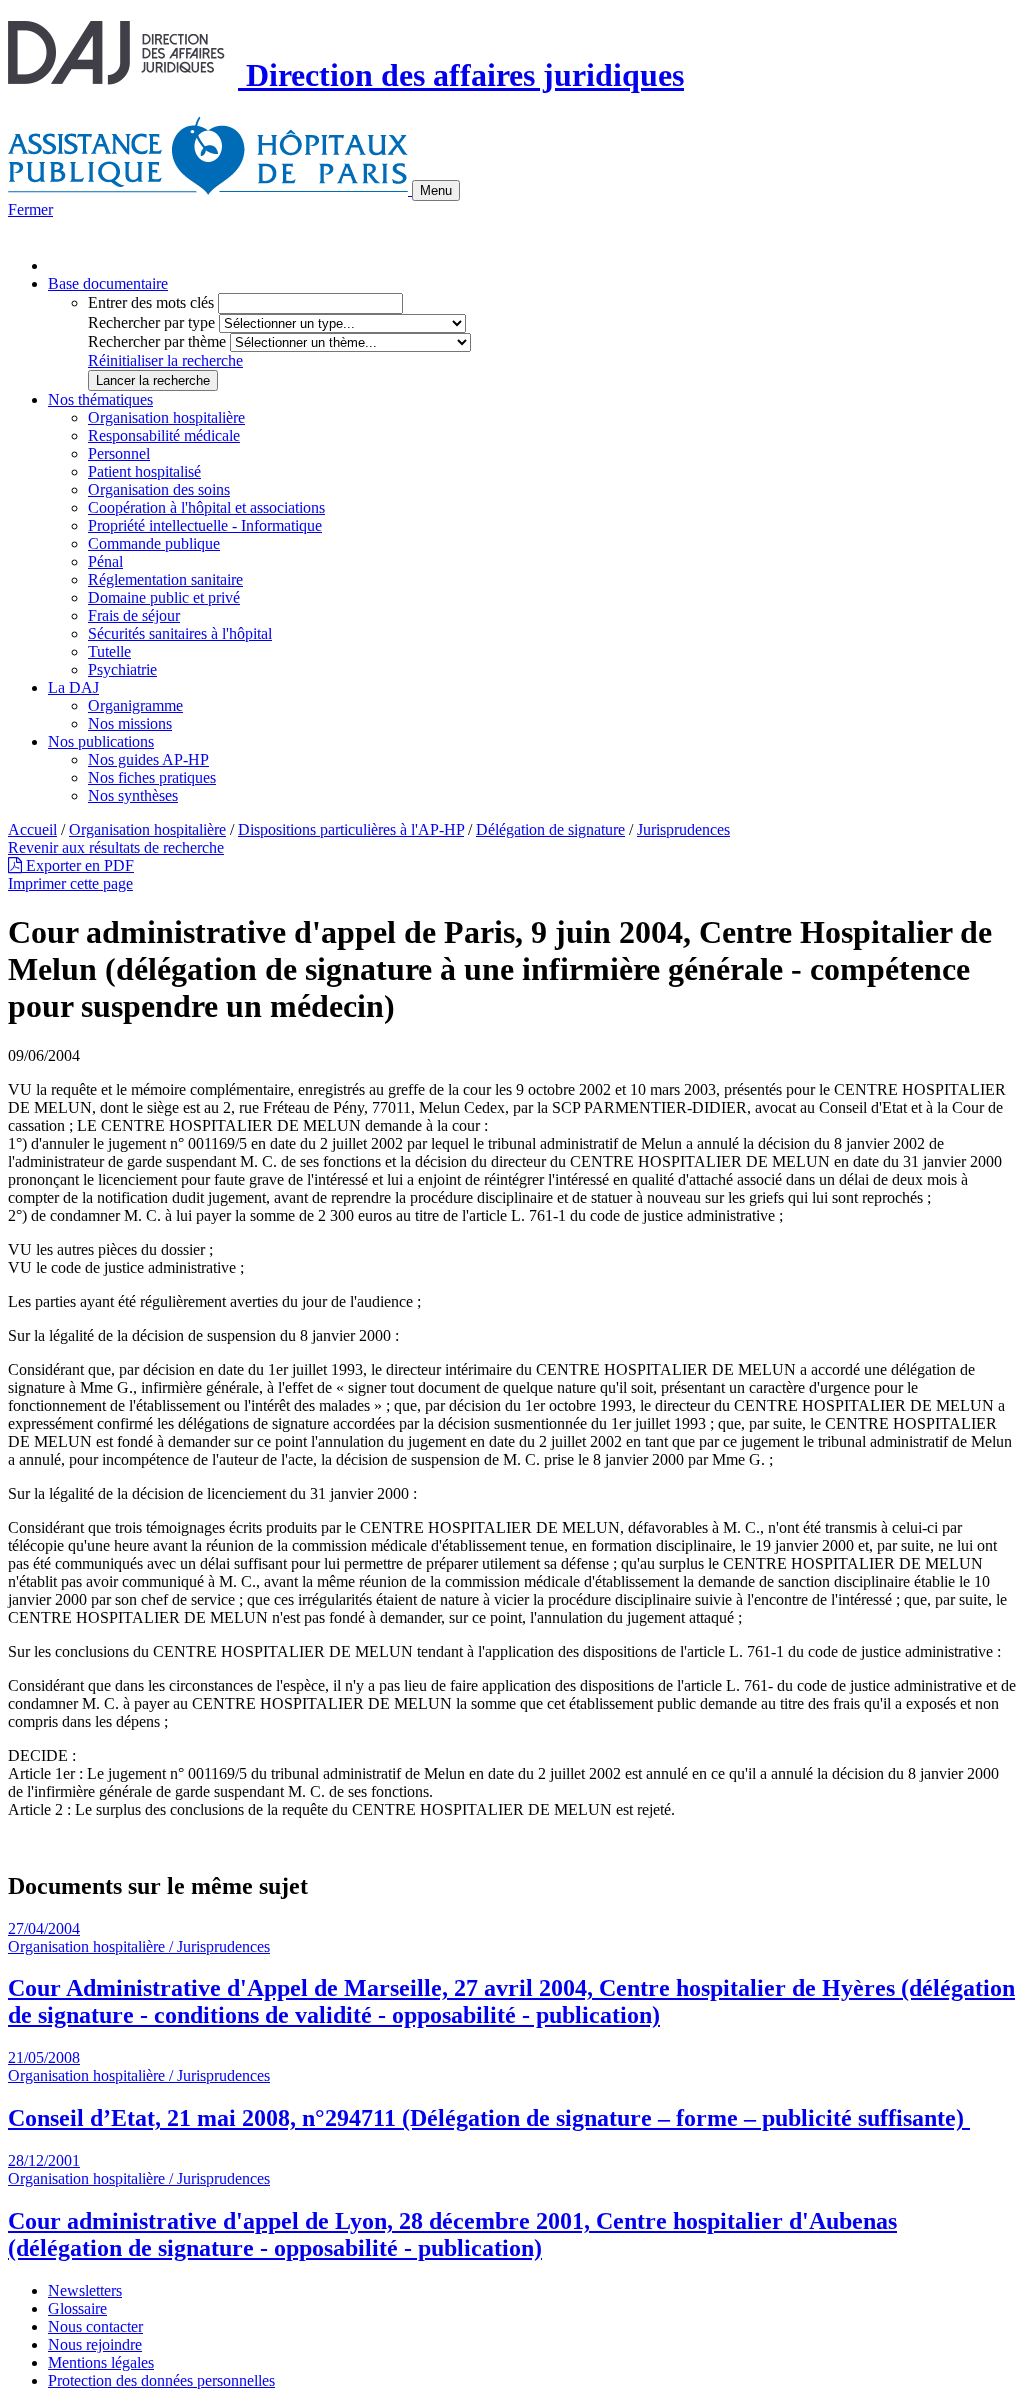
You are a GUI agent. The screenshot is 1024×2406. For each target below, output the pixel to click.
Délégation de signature (550, 829)
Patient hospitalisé (144, 471)
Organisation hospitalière (166, 417)
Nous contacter (95, 2326)
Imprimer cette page (70, 883)
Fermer (30, 209)
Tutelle (109, 651)
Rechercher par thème (157, 341)
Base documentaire (108, 283)
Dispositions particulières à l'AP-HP (351, 829)
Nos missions (130, 723)
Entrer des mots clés (151, 302)
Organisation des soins (159, 489)
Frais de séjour (134, 615)
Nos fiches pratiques (152, 777)
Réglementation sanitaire (165, 579)
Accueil (32, 829)
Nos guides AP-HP (148, 759)
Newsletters (85, 2290)
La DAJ (73, 687)
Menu (436, 190)
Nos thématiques (100, 399)
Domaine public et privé (164, 597)
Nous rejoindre (95, 2344)
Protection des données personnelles (161, 2380)
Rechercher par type (151, 322)
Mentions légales (101, 2362)
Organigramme (135, 705)
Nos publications (101, 741)
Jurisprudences (683, 829)
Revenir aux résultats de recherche (116, 847)
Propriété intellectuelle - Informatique (205, 525)
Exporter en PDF (78, 865)
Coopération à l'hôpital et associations (206, 507)
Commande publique (154, 543)
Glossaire (77, 2308)
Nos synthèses (133, 795)
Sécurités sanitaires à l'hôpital (180, 633)
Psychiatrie (122, 669)
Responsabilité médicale (164, 435)
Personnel (119, 453)
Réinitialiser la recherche (165, 360)
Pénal (105, 561)
